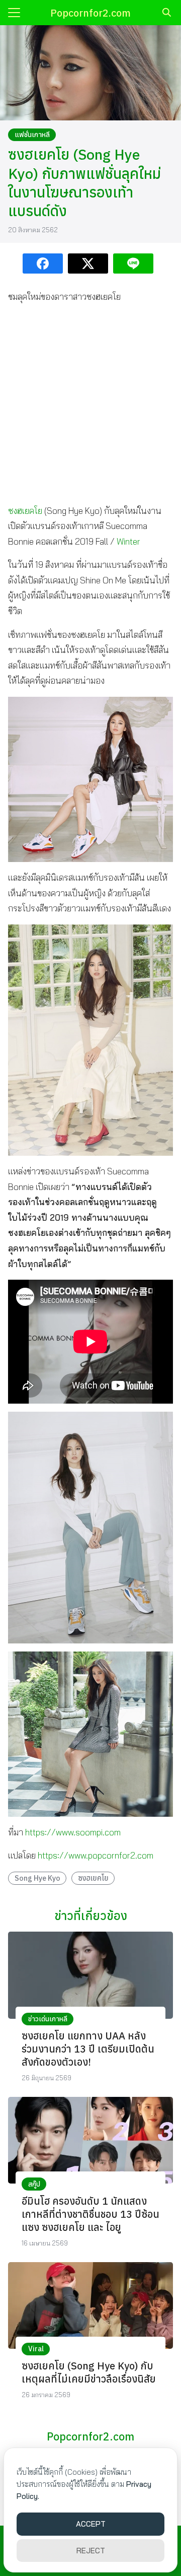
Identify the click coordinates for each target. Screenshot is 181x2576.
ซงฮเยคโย (25, 511)
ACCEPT (91, 2524)
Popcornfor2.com (90, 13)
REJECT (91, 2551)
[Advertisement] (90, 404)
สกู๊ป (34, 2184)
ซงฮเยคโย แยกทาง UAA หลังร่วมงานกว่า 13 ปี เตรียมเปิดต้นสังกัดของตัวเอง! (88, 2049)
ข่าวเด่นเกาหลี (48, 2019)
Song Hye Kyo (37, 1878)
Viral (36, 2349)
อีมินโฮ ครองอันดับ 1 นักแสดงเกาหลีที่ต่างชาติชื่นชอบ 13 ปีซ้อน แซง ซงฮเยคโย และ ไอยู (90, 2214)
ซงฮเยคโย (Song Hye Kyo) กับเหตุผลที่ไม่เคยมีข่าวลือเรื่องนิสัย (89, 2372)
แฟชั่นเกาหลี (32, 135)
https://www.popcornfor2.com (96, 1855)
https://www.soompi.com (73, 1832)
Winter (128, 541)
